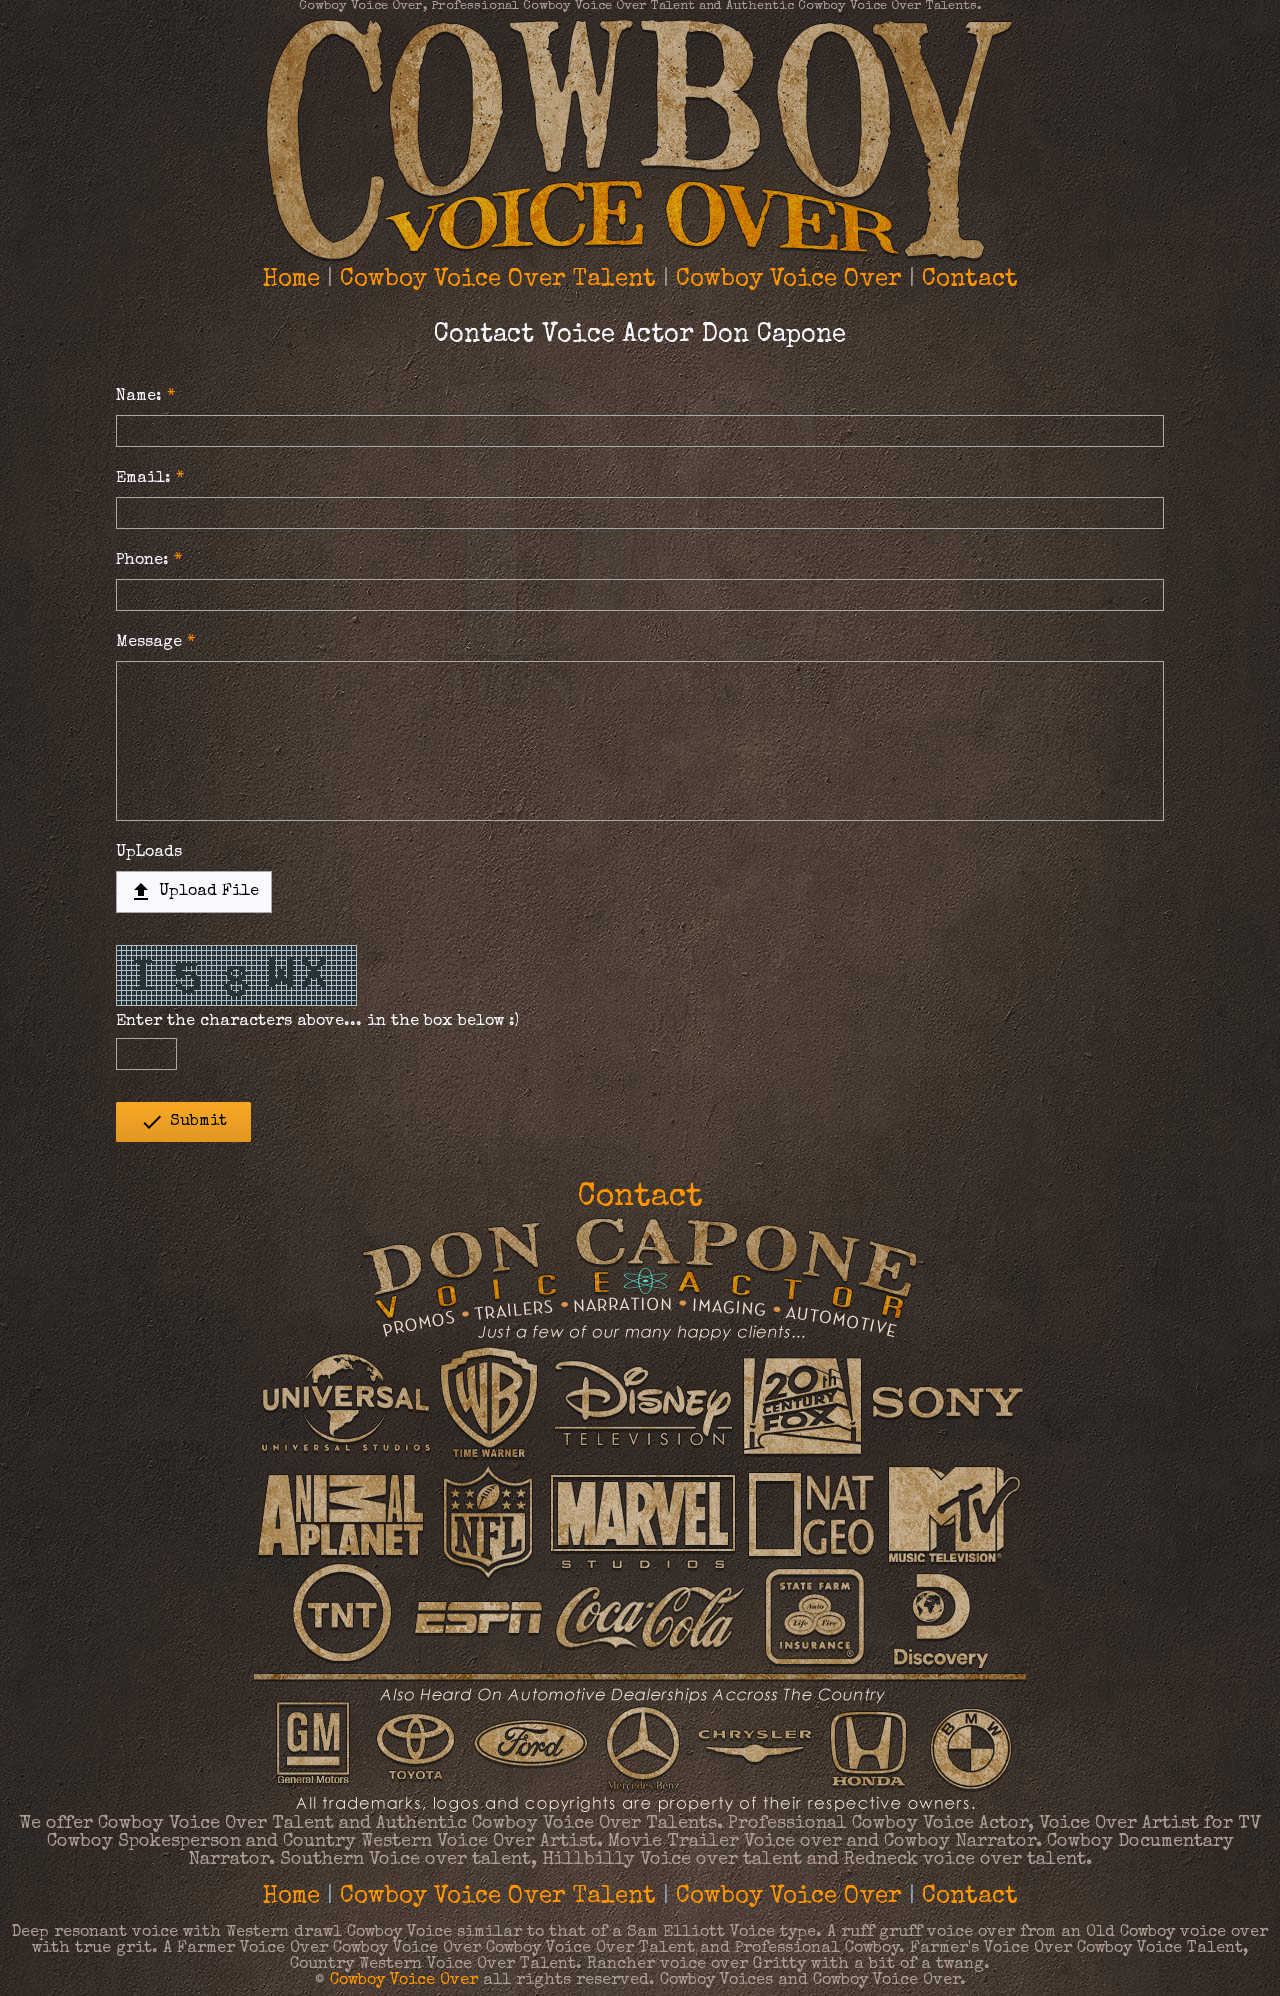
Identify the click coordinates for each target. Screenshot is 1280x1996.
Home (291, 280)
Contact (970, 280)
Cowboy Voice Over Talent (498, 280)
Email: (143, 479)
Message (149, 643)
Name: (139, 397)
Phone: (142, 561)
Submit (183, 1122)
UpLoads (149, 853)
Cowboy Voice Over (789, 280)
